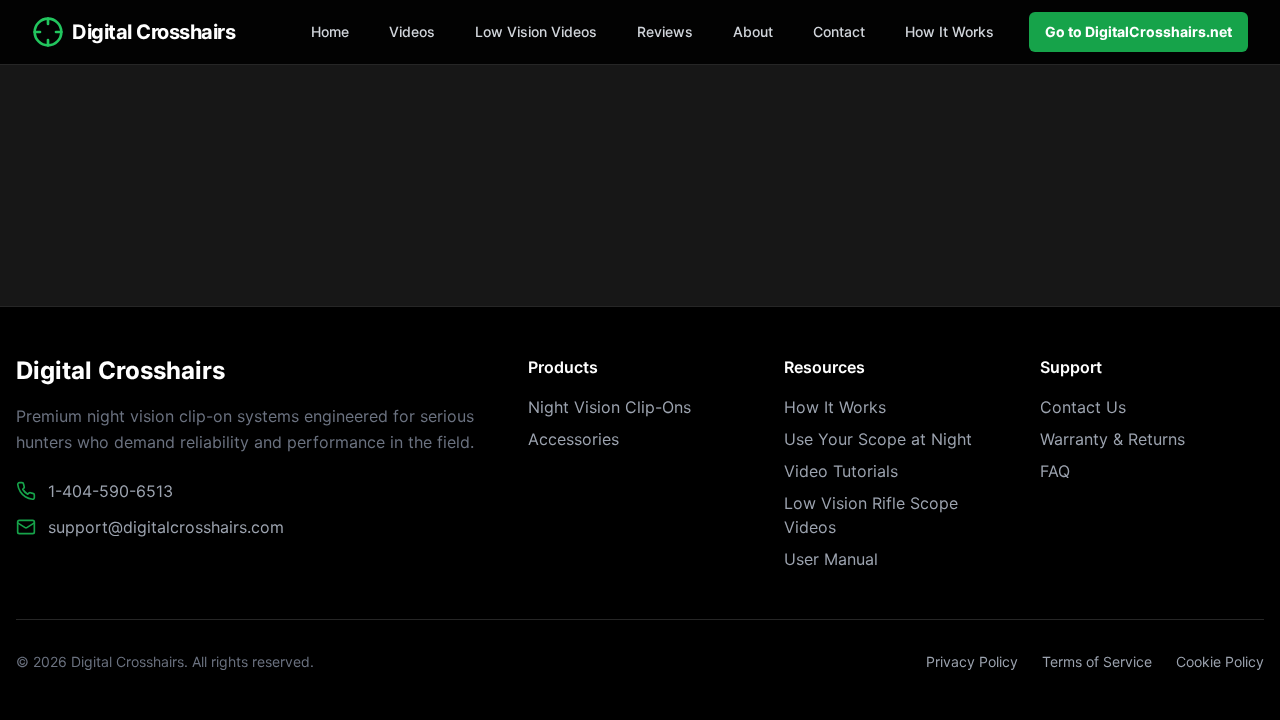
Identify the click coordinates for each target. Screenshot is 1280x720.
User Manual (831, 559)
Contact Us (1083, 407)
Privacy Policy (972, 661)
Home (330, 31)
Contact (839, 31)
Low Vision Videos (536, 31)
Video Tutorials (841, 471)
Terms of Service (1097, 661)
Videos (412, 31)
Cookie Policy (1220, 661)
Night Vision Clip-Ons (609, 407)
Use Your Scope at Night (878, 439)
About (753, 31)
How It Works (949, 31)
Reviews (665, 31)
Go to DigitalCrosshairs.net (1138, 31)
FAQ (1055, 471)
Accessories (573, 439)
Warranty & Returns (1112, 439)
